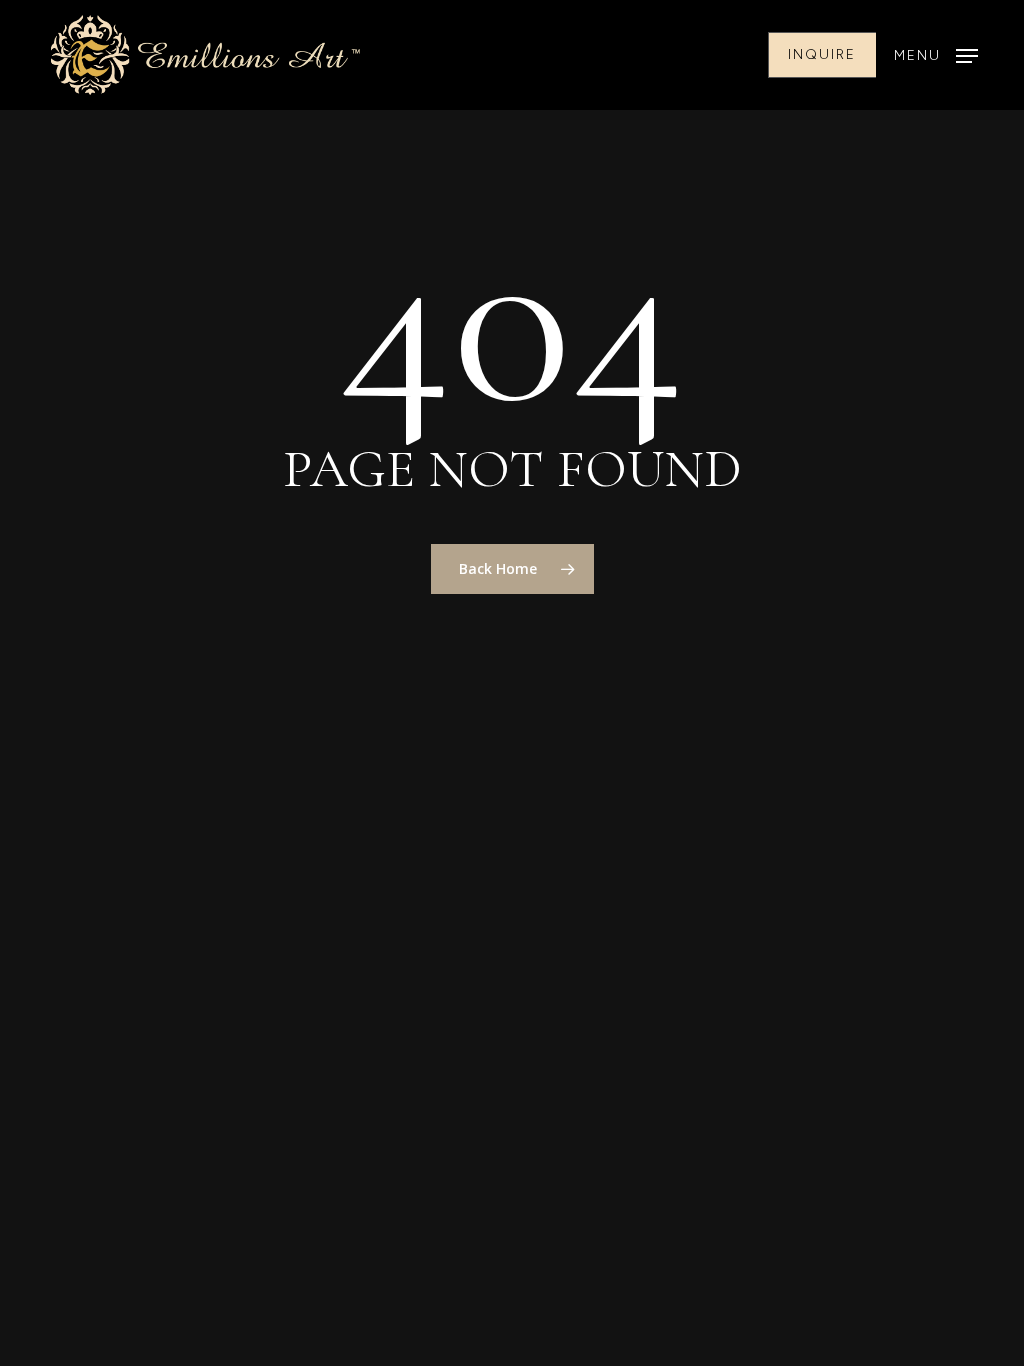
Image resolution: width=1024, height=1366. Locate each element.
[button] (936, 55)
